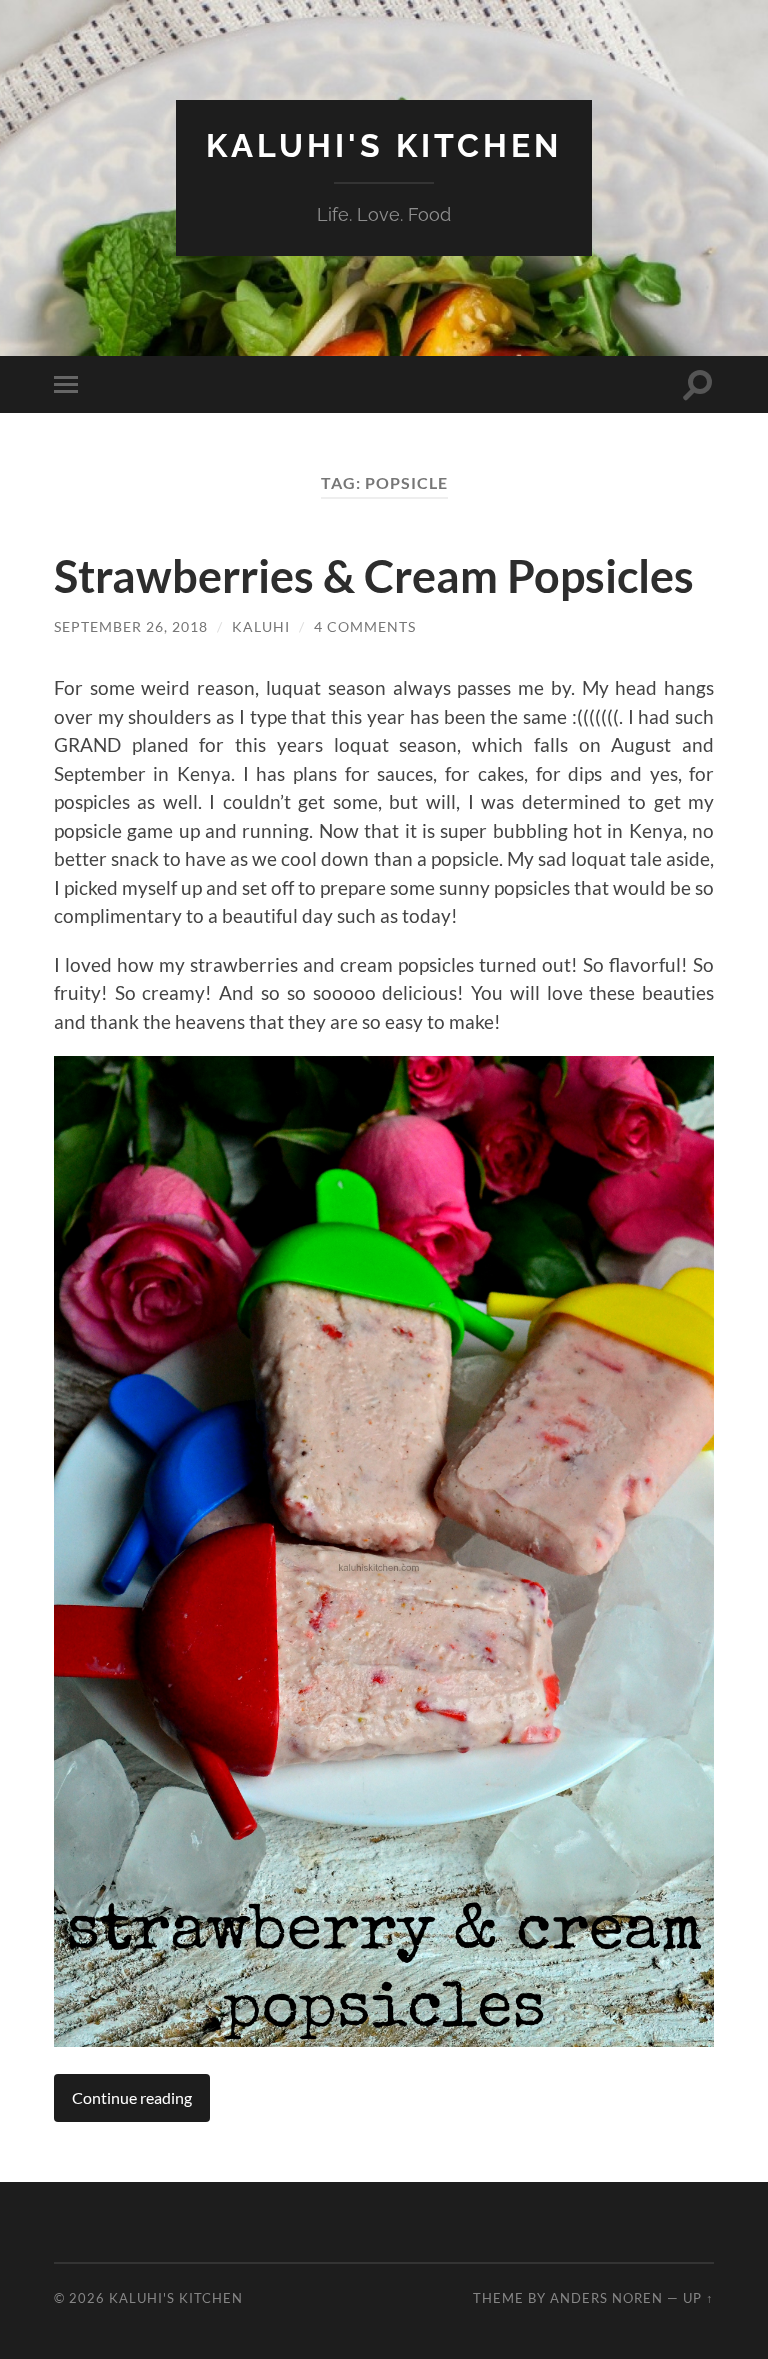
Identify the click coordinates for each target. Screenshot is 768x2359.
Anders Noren (606, 2298)
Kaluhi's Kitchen (384, 145)
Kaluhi (261, 626)
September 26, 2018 (131, 626)
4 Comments (365, 626)
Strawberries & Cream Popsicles (374, 576)
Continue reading (132, 2097)
